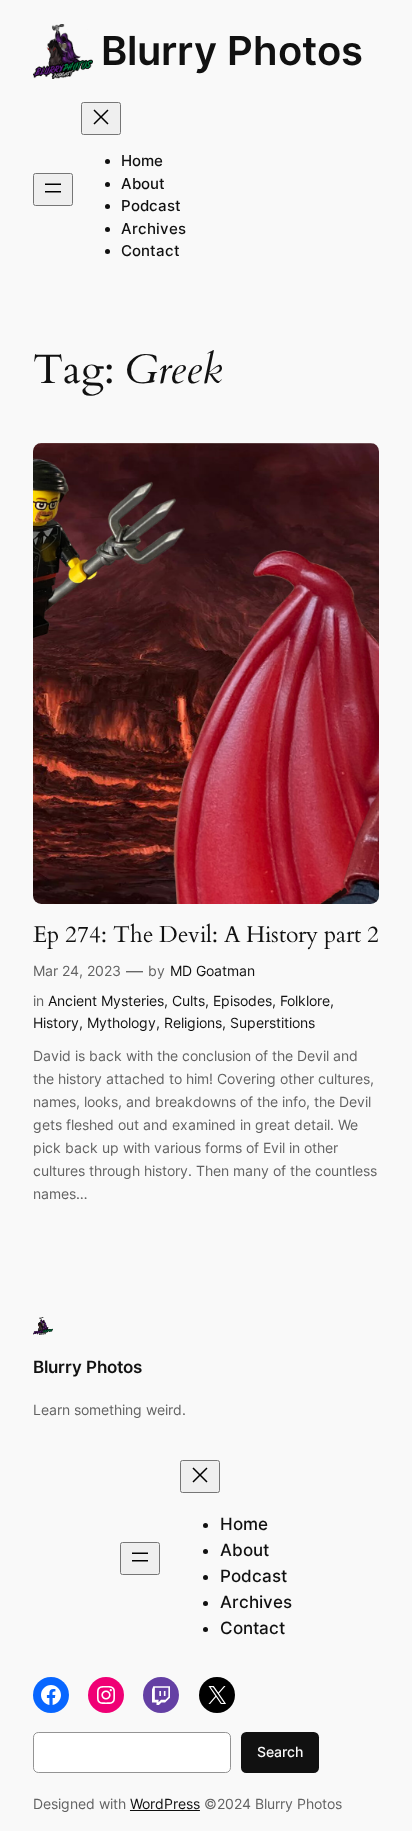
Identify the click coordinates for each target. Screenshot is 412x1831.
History (56, 1022)
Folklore (305, 1000)
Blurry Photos (232, 50)
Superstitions (272, 1022)
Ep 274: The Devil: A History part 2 (206, 935)
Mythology (121, 1022)
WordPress (165, 1803)
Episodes (242, 1000)
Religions (193, 1022)
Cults (188, 1000)
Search (280, 1751)
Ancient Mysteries (106, 1000)
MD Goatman (212, 970)
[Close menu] (101, 118)
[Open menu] (53, 189)
